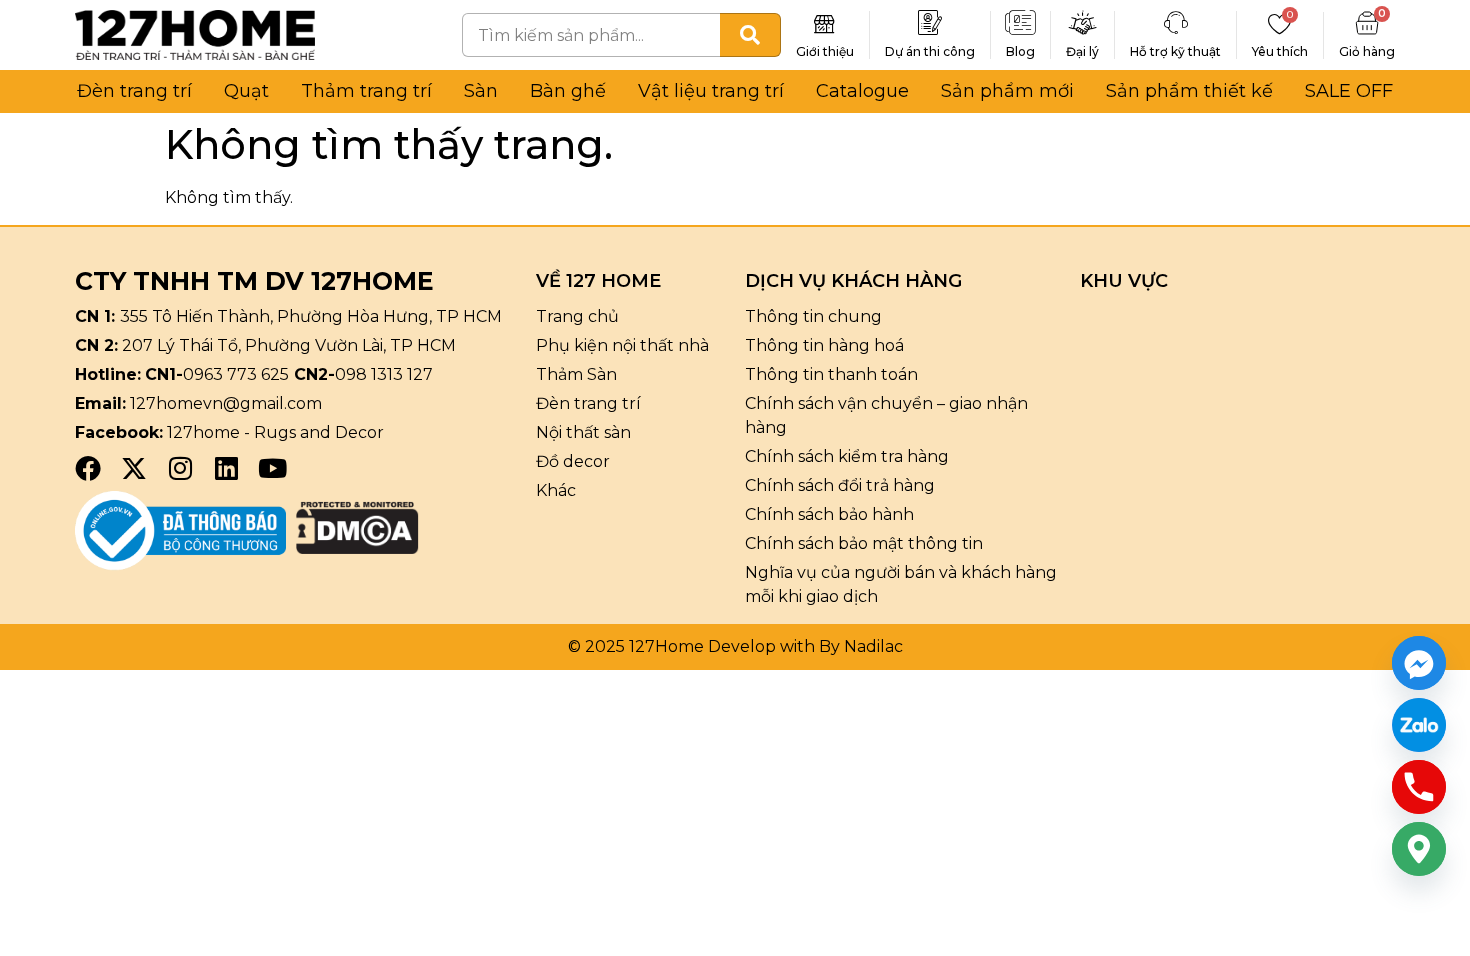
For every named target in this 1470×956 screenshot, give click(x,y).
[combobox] (591, 35)
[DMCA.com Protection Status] (357, 548)
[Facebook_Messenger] (1419, 663)
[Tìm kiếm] (750, 35)
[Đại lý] (1083, 23)
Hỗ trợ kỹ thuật (1175, 51)
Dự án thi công (930, 51)
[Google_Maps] (1419, 849)
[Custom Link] (1419, 725)
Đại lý (1082, 51)
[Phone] (1419, 787)
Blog (1020, 51)
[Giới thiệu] (825, 23)
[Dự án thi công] (930, 23)
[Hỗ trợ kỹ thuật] (1176, 23)
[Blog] (1021, 23)
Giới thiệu (825, 51)
